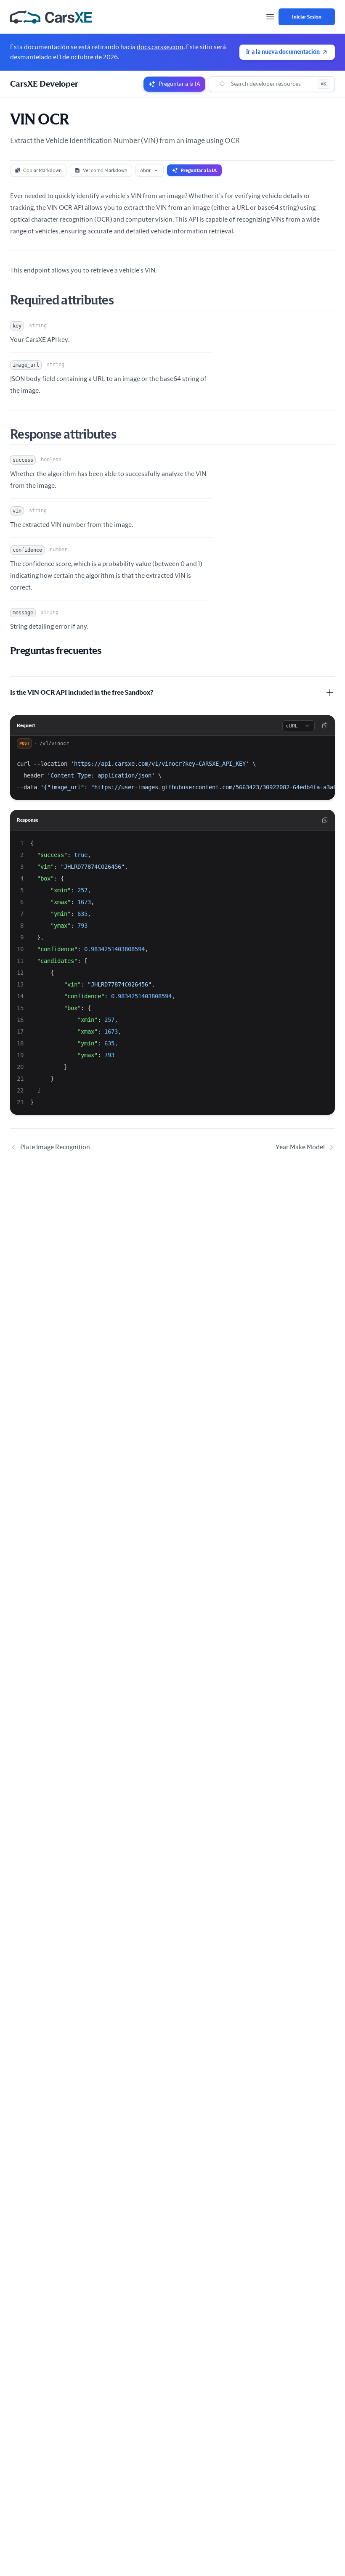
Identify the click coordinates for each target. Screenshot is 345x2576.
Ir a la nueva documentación (283, 52)
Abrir (145, 170)
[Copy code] (325, 725)
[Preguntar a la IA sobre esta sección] (142, 301)
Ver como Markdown (105, 170)
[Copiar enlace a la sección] (132, 301)
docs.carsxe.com (160, 47)
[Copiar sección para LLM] (122, 301)
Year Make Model (300, 1147)
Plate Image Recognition (55, 1147)
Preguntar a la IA (199, 170)
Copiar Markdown (42, 170)
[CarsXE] (51, 17)
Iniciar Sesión (307, 17)
